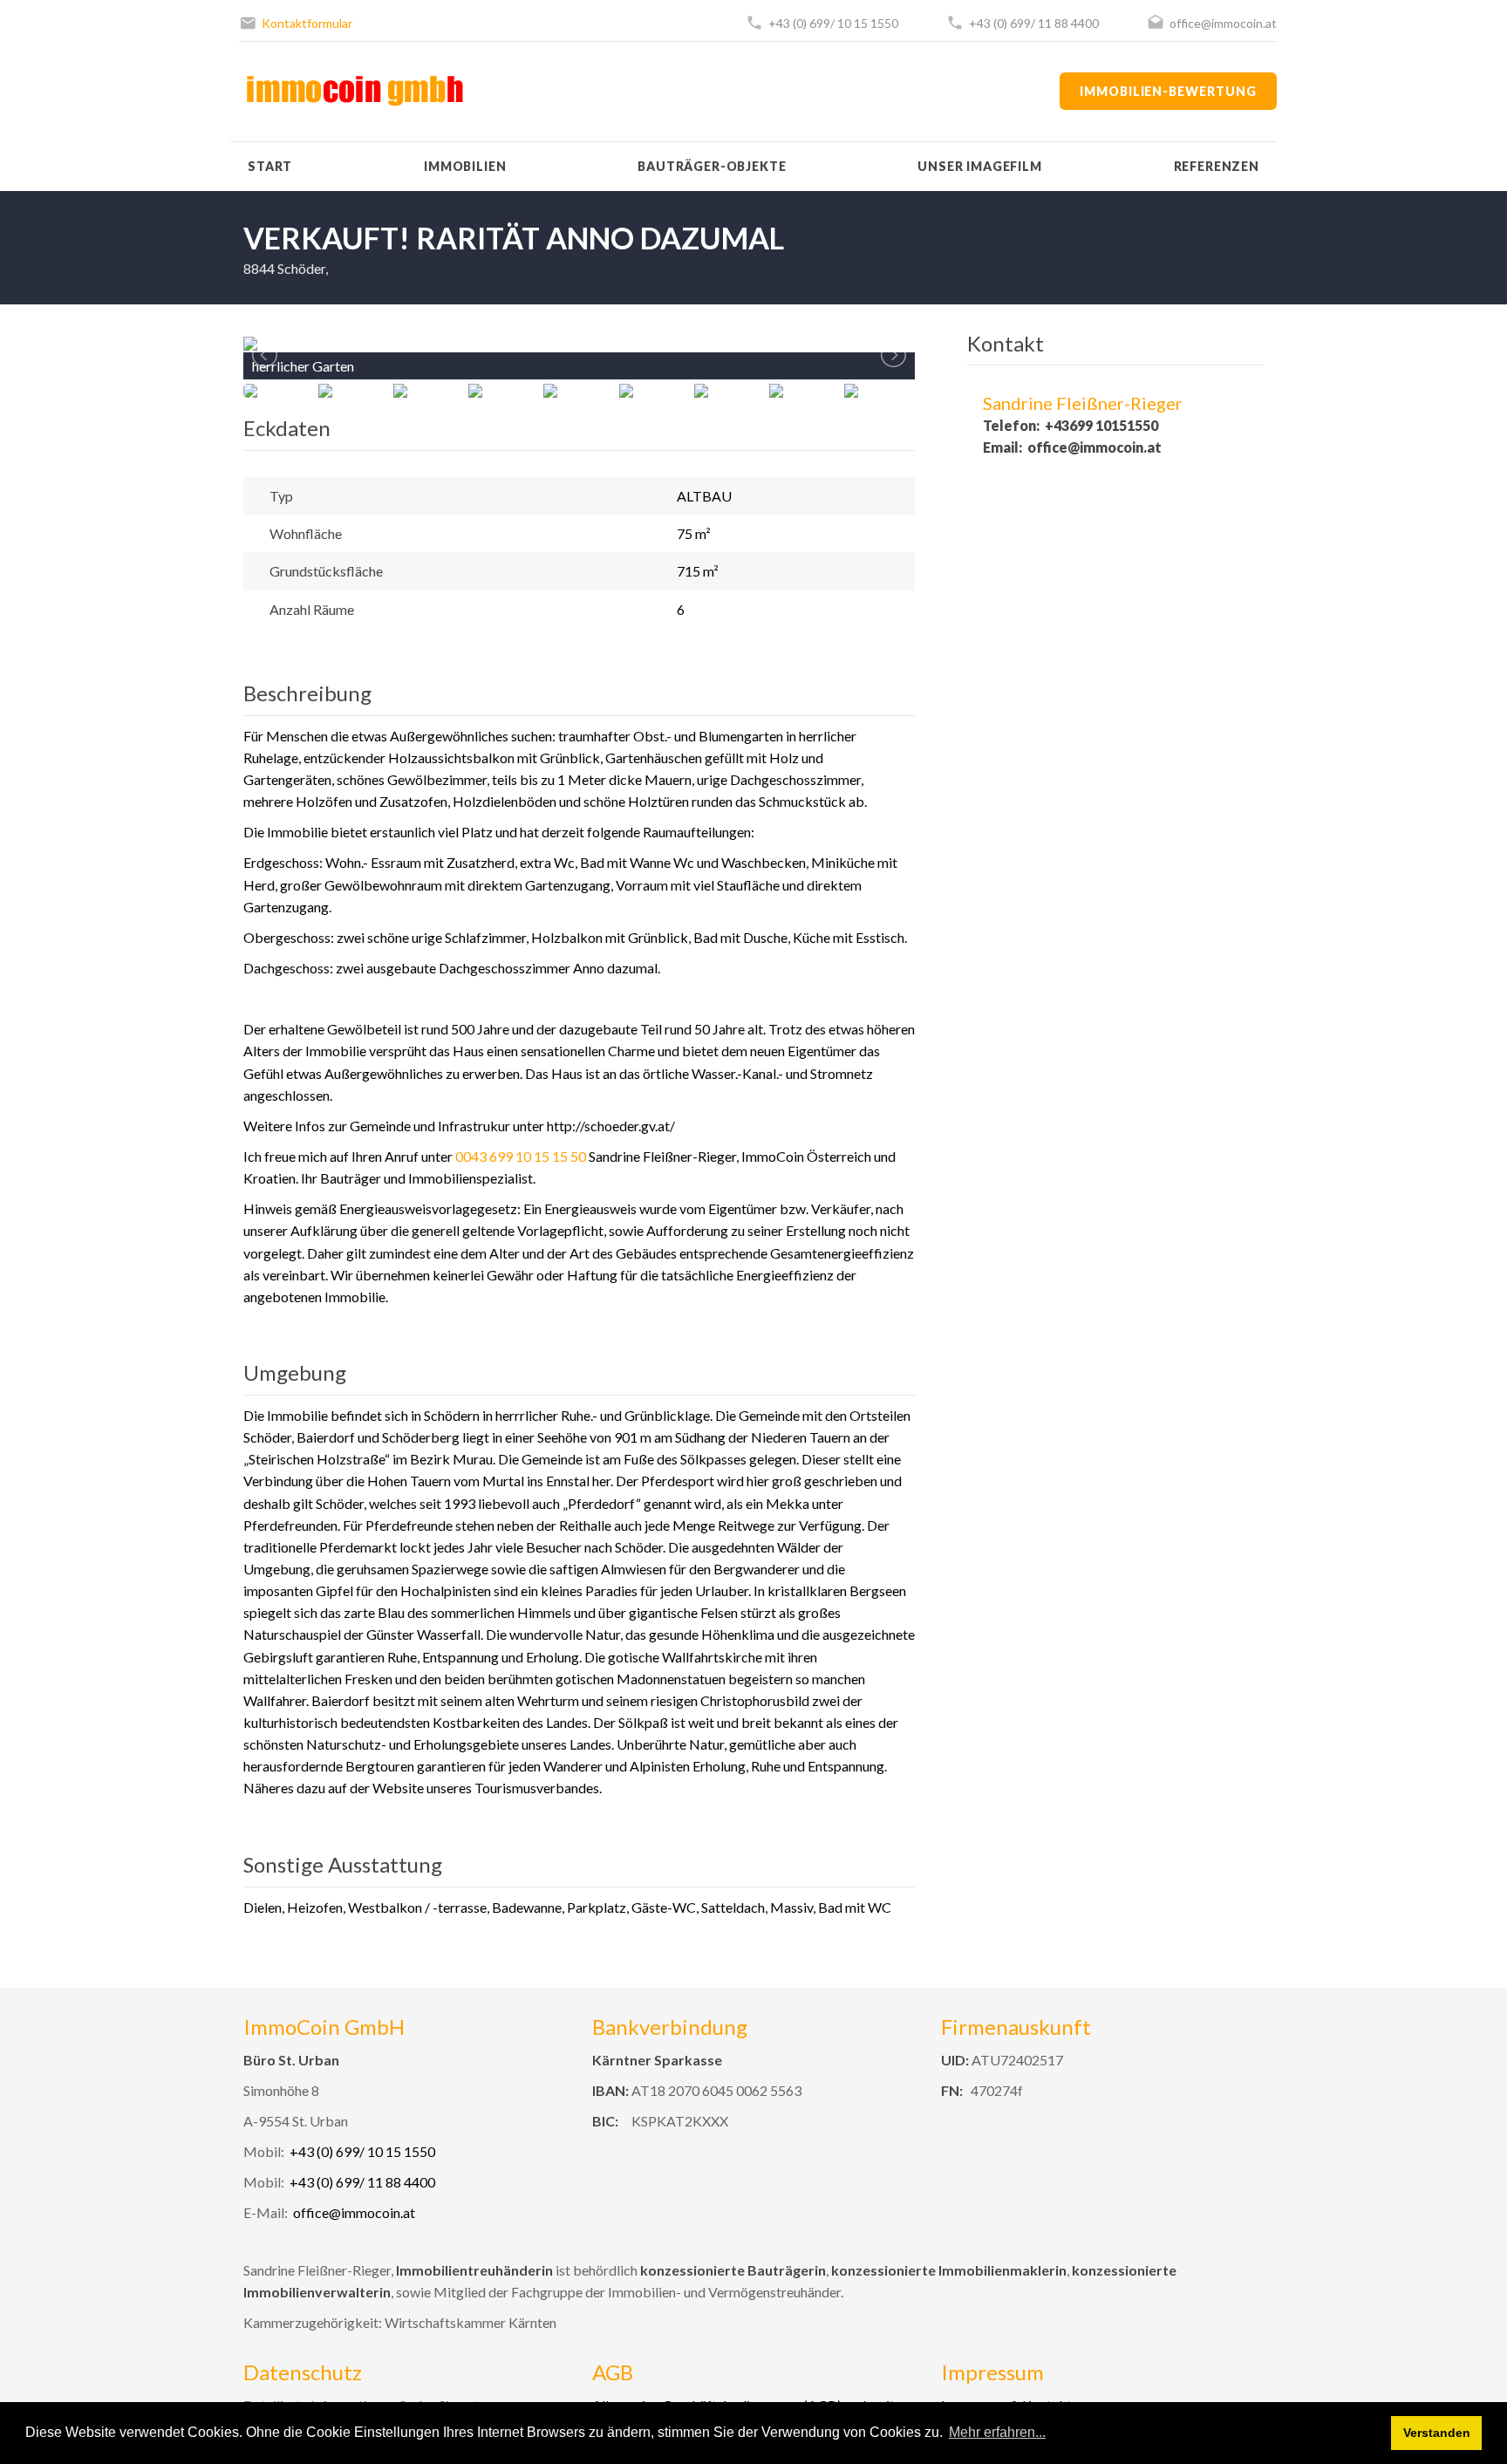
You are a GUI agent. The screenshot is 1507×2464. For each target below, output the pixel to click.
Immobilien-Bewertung (1168, 91)
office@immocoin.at (1223, 23)
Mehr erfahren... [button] (997, 2432)
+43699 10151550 (1101, 425)
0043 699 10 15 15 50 (521, 1156)
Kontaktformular (307, 23)
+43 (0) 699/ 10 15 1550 (833, 23)
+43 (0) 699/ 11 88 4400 (1034, 23)
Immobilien (465, 166)
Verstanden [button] (1437, 2433)
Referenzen (1217, 166)
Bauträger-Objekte (712, 166)
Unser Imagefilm (980, 166)
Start (270, 166)
